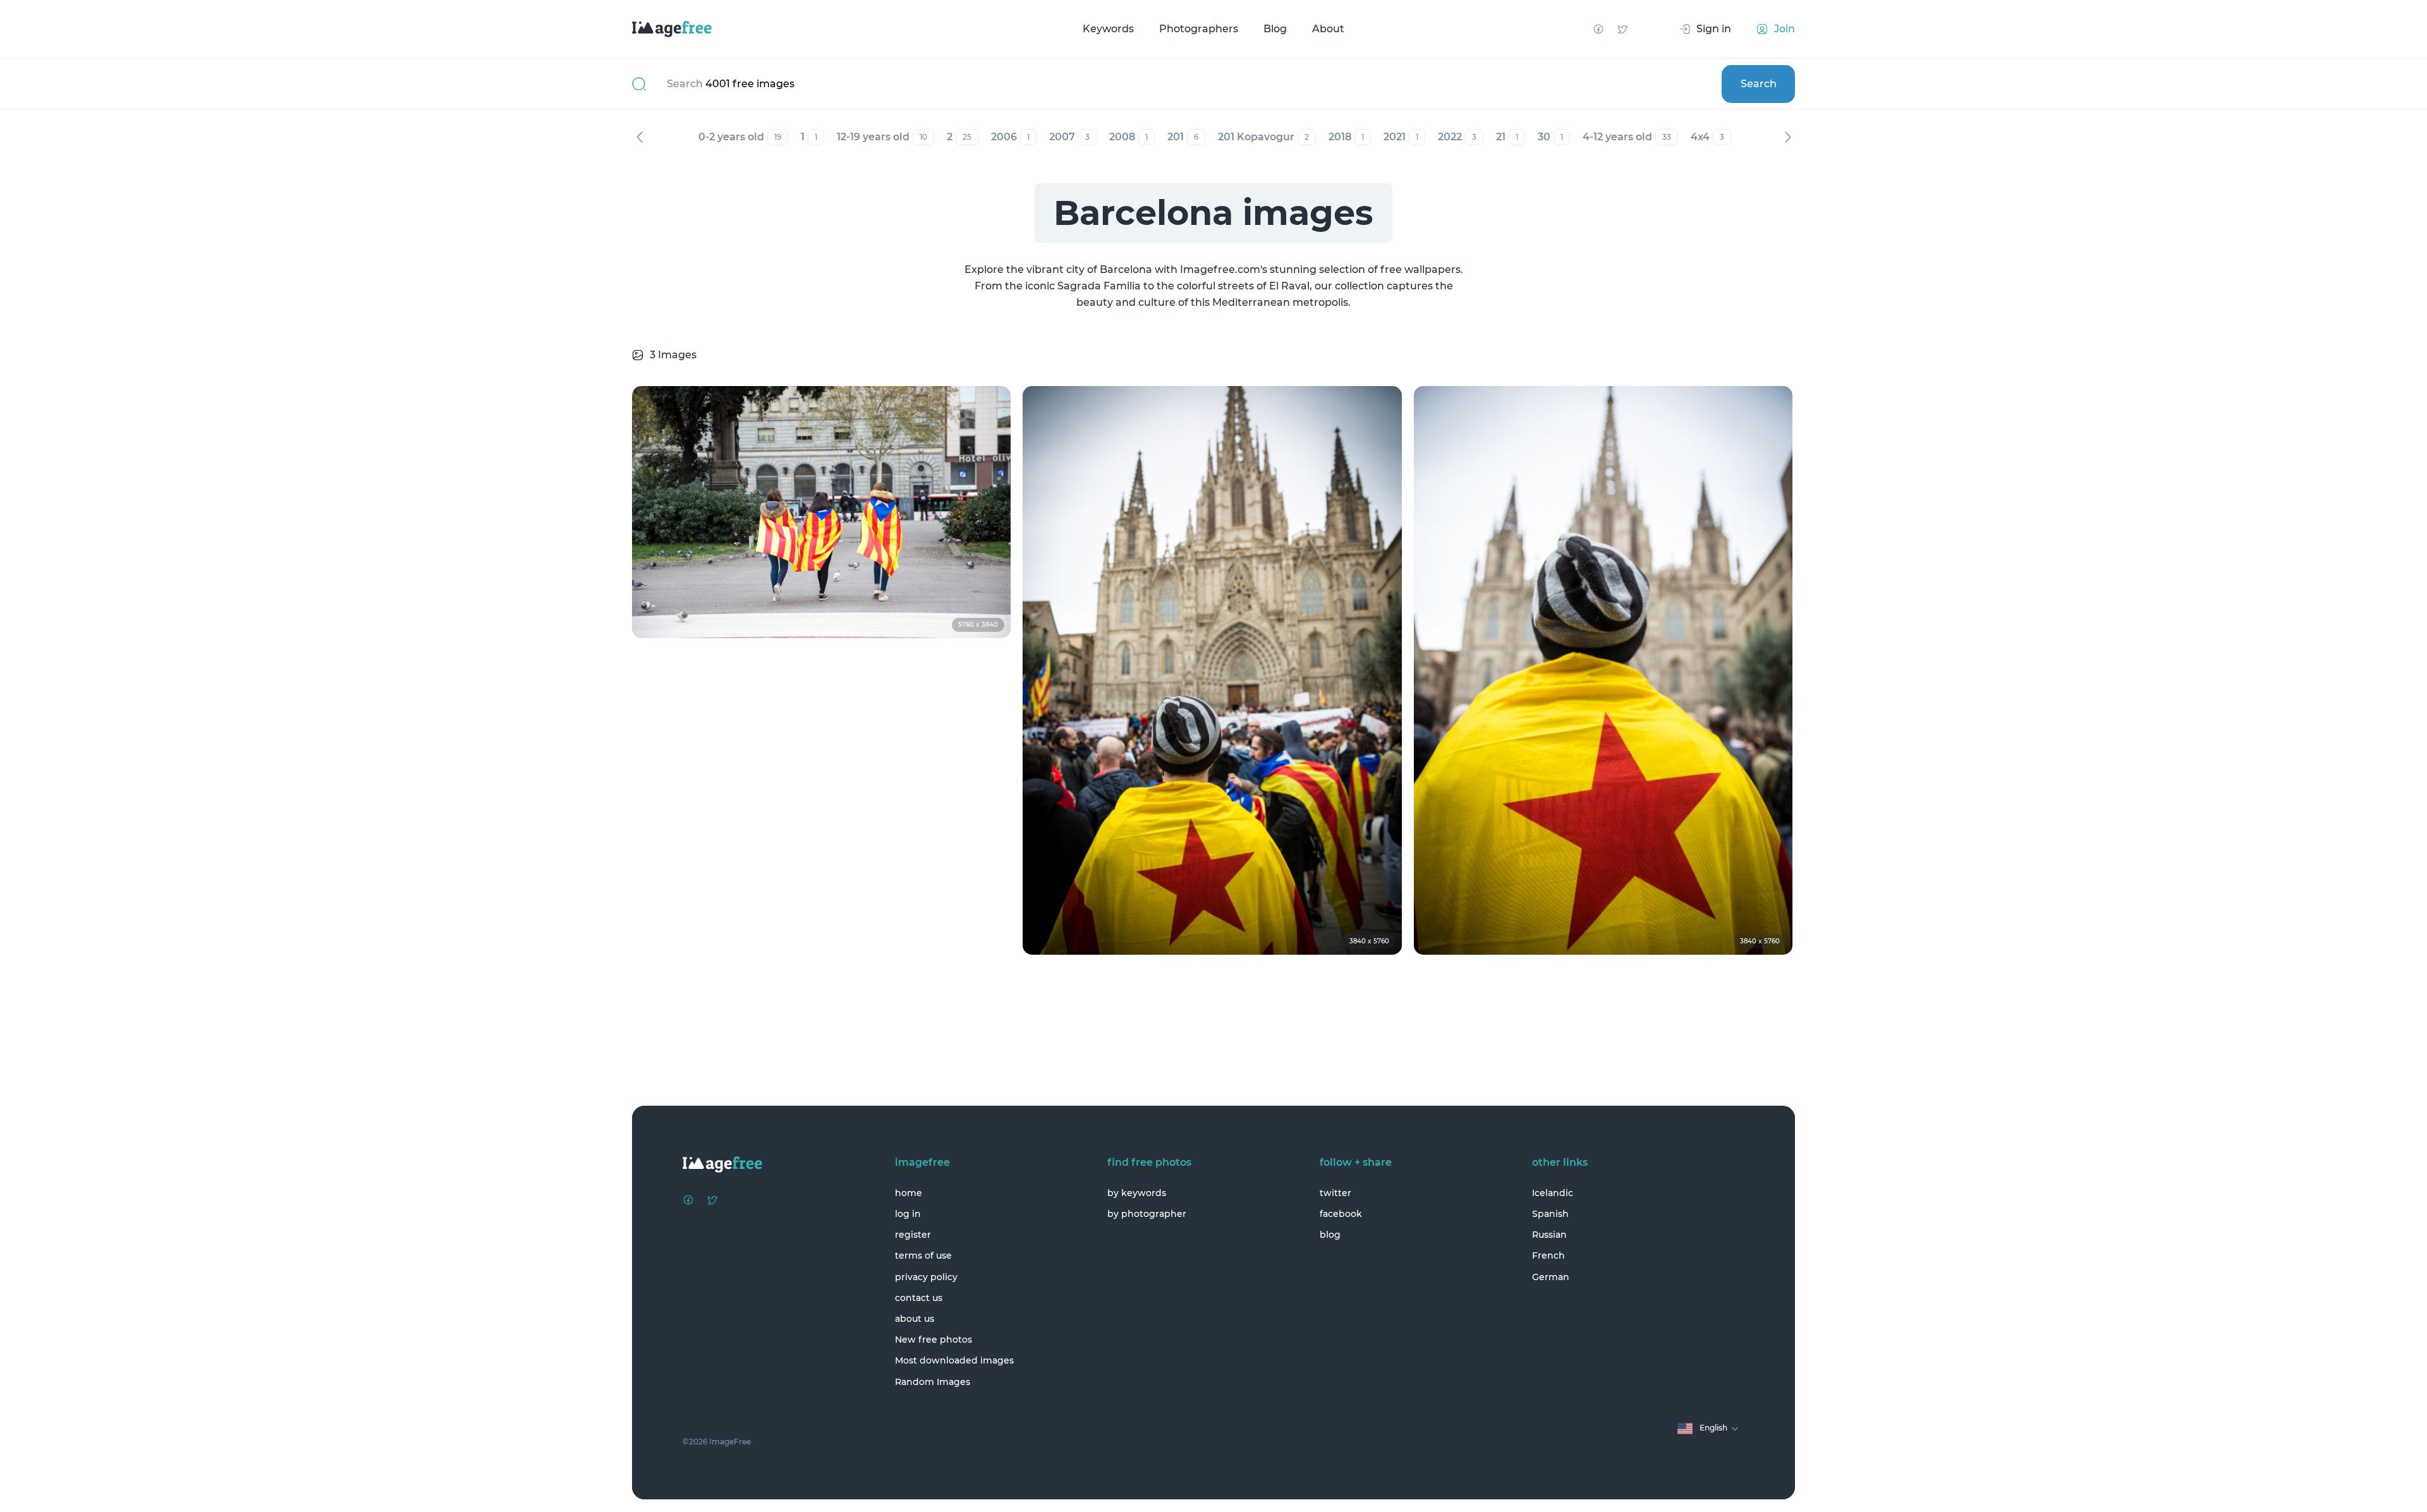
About (1328, 29)
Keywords (1108, 29)
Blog (1275, 29)
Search (1759, 84)
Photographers (1199, 29)
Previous (640, 137)
